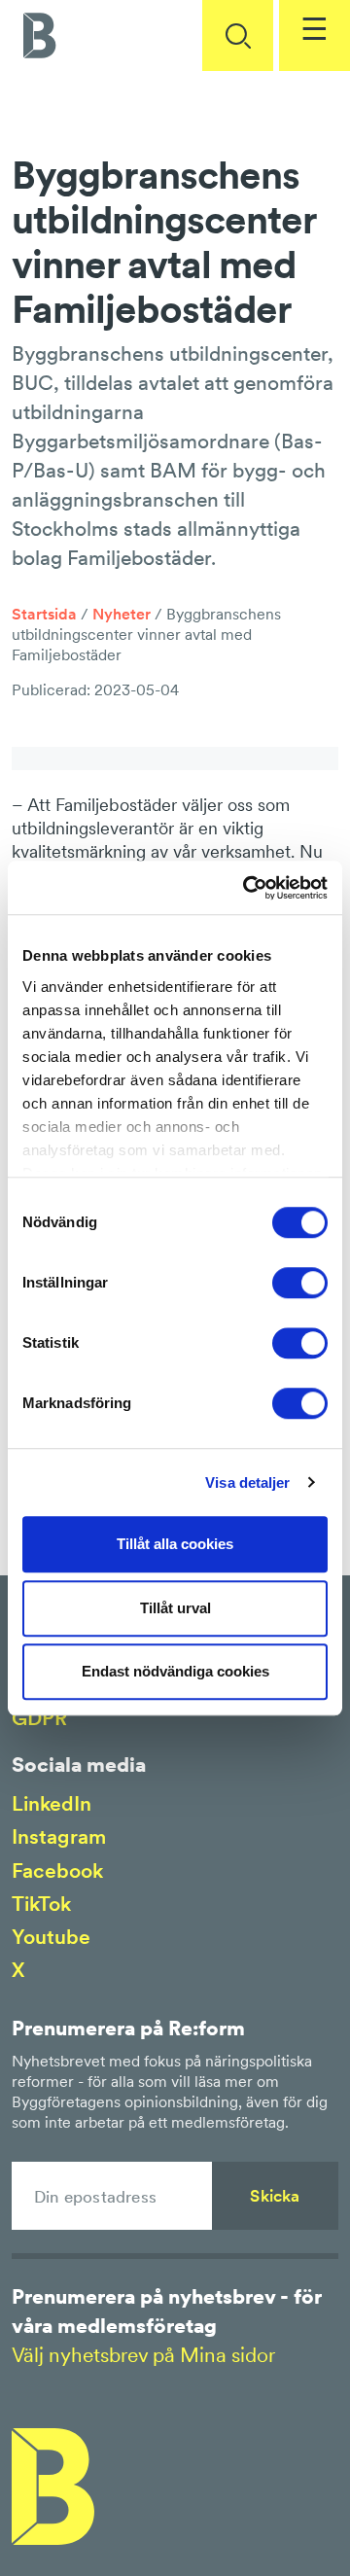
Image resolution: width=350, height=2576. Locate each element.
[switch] (300, 1283)
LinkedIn (52, 1803)
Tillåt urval (175, 1608)
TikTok (41, 1904)
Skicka (275, 2196)
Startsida (44, 614)
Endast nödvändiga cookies (175, 1671)
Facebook (57, 1870)
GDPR (39, 1718)
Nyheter (122, 614)
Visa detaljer (247, 1482)
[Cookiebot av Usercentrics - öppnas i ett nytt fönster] (247, 888)
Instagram (59, 1836)
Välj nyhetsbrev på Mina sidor (143, 2355)
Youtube (51, 1937)
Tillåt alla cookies (175, 1544)
